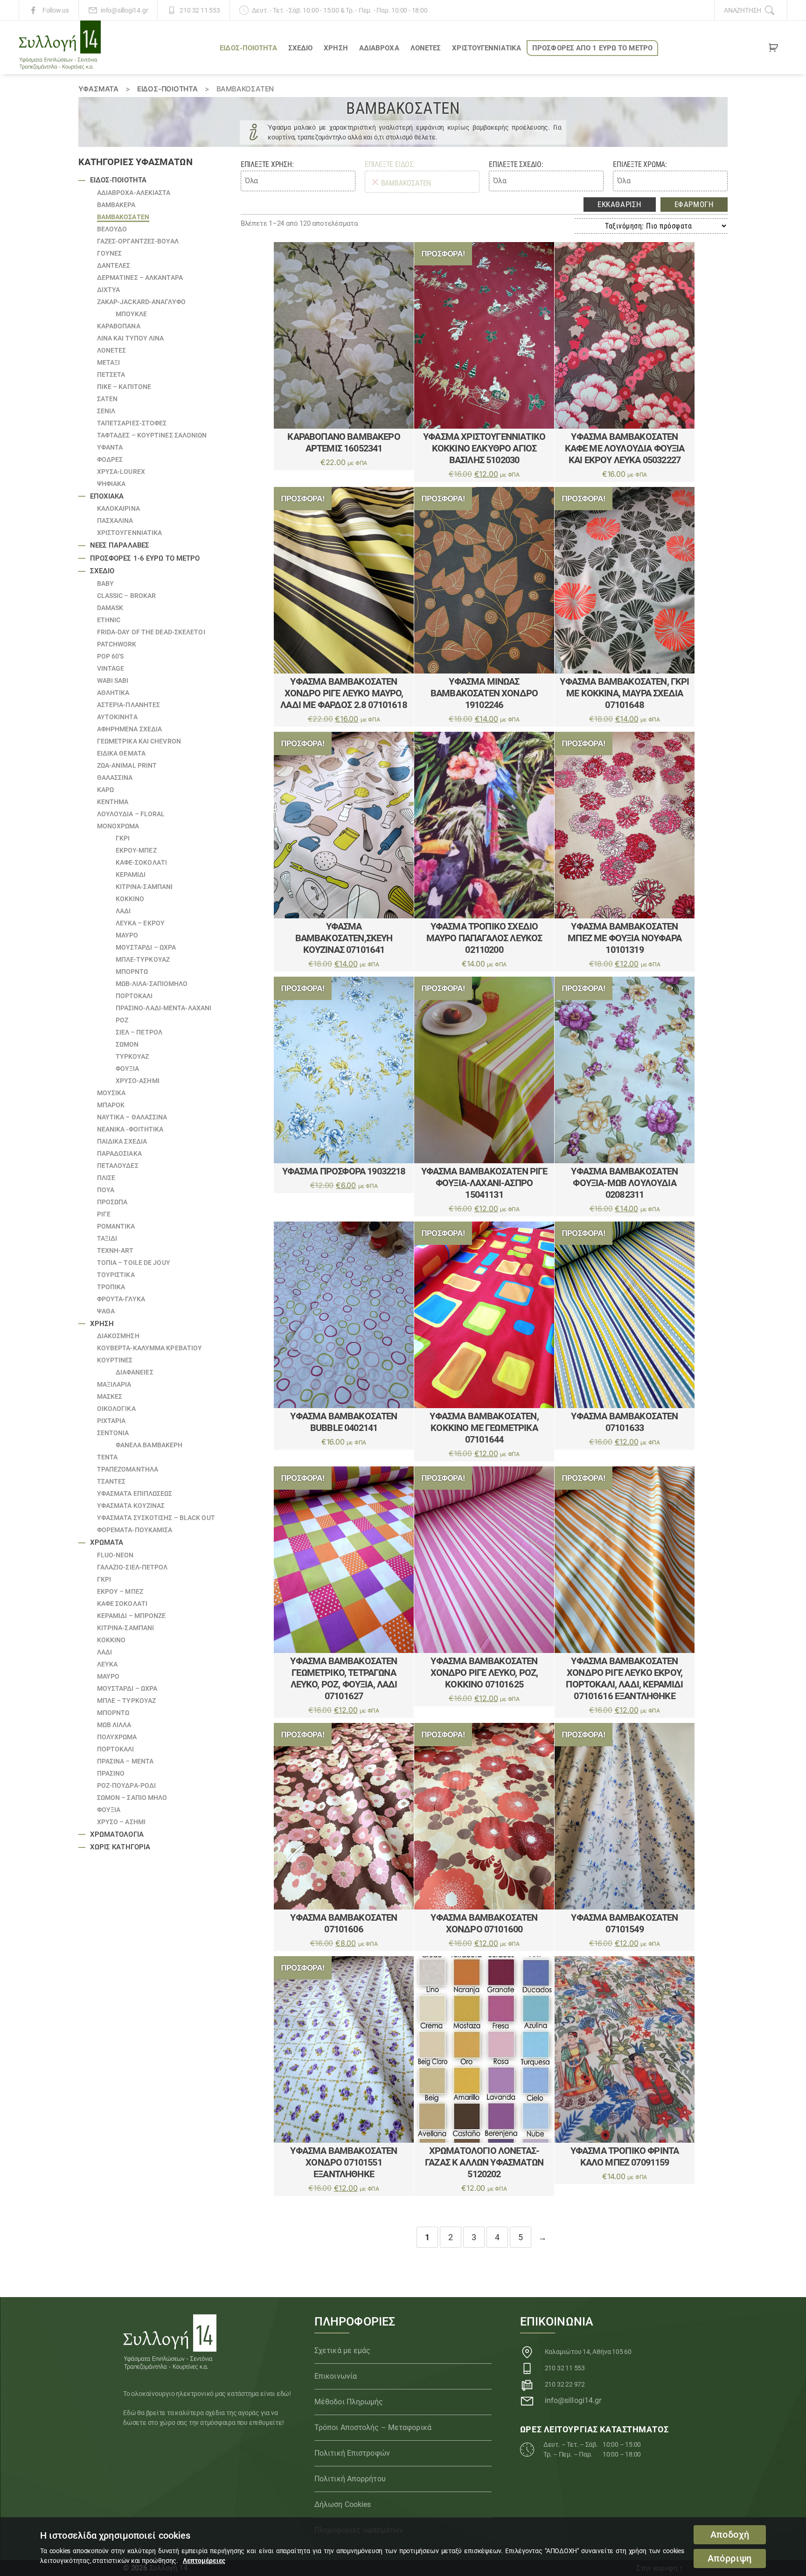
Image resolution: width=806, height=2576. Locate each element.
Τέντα (108, 1457)
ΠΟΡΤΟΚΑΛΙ (134, 996)
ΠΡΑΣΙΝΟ (111, 1773)
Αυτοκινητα (117, 717)
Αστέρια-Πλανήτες (129, 705)
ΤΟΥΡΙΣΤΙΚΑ (116, 1275)
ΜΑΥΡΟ (127, 935)
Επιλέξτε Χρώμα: (640, 164)
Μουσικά (111, 1093)
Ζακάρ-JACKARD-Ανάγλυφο (141, 302)
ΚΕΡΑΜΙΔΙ (131, 875)
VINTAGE (111, 668)
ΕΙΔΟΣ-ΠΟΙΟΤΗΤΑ (248, 48)
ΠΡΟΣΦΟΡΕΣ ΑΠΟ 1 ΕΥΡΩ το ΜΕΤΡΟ (592, 48)
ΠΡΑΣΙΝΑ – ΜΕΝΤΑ (125, 1761)
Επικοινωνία (336, 2376)
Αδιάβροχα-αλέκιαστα (134, 193)
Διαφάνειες (135, 1372)
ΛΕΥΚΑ (108, 1664)
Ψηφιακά (111, 484)
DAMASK (110, 608)
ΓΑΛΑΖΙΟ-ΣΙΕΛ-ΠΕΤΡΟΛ (132, 1567)
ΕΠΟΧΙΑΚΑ (107, 496)
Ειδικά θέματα (121, 753)
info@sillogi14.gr (124, 10)
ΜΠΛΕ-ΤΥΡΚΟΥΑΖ (143, 959)
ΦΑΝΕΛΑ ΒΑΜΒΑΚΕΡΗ (149, 1445)
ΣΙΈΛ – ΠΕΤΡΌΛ (139, 1032)
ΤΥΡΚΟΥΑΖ (132, 1056)
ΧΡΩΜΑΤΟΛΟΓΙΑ (117, 1834)
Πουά (106, 1190)
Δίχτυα (109, 290)
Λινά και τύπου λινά (131, 338)
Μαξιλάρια (114, 1384)
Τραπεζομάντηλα (128, 1469)
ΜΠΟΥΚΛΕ (132, 314)
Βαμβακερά (116, 205)
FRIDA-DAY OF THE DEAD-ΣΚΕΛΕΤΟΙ (151, 632)
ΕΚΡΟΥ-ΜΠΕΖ (136, 850)
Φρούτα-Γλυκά (121, 1299)
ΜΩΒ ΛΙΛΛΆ (114, 1725)
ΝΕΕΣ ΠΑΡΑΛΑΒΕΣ (120, 545)
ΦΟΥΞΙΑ (128, 1069)
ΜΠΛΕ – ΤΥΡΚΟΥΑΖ (127, 1701)
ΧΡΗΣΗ (336, 48)
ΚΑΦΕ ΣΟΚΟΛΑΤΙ (122, 1604)
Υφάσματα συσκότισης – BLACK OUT (156, 1518)
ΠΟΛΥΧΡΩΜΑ (117, 1737)
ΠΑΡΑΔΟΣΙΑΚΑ (119, 1153)
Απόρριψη (730, 2559)
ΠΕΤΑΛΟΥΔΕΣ (118, 1166)
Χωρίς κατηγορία (120, 1847)
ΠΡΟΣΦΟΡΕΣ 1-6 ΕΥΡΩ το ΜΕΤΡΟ (145, 558)
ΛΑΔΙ (123, 911)
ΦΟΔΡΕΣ (110, 459)
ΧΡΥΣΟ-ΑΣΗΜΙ (138, 1081)
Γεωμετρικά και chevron (139, 741)
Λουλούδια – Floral (131, 814)
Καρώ (105, 790)
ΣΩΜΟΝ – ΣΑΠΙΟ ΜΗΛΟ (132, 1798)
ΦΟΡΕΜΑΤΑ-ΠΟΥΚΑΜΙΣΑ (135, 1530)
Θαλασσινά (115, 778)
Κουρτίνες (115, 1360)
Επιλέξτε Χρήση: (267, 164)
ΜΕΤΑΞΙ (109, 362)
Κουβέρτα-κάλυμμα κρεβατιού (150, 1348)
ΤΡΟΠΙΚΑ (111, 1287)
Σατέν (108, 399)
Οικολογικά (116, 1409)
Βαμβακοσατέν (123, 217)
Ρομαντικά (116, 1226)
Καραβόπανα (119, 326)
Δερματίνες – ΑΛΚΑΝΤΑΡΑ (140, 278)
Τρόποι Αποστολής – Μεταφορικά (373, 2427)
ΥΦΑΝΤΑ (110, 447)
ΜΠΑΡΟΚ (111, 1105)
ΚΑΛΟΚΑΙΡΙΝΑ (118, 508)
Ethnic (109, 620)
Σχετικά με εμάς (343, 2350)
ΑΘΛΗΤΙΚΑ (113, 693)
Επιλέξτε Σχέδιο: (516, 164)
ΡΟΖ (122, 1020)
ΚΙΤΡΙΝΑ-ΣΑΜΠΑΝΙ (144, 887)
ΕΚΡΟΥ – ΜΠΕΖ (120, 1591)
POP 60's (111, 656)
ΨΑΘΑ (106, 1311)
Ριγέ (104, 1214)
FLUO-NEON (115, 1555)
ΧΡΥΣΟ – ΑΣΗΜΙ (121, 1822)
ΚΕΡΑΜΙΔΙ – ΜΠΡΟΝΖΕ (132, 1616)
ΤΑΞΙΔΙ (107, 1238)
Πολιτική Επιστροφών (352, 2453)
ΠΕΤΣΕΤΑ (111, 375)
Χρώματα (107, 1542)
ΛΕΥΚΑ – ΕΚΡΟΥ (140, 923)
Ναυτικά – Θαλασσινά (132, 1117)
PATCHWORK (117, 644)
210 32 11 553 (200, 10)
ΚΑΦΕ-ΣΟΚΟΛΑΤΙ (141, 862)
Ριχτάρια (111, 1421)
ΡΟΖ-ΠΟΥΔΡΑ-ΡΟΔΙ (127, 1785)
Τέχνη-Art (115, 1250)
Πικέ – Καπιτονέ (124, 387)
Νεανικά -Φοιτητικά (130, 1129)
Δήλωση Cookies (343, 2504)
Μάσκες (110, 1396)
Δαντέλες (114, 265)
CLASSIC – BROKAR (127, 596)
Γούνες (110, 253)
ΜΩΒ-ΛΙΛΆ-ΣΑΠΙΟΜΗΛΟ (152, 984)
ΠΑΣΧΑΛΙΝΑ (115, 521)
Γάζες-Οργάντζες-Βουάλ (138, 241)
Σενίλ (106, 411)
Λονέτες (426, 48)
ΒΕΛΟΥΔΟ (112, 229)
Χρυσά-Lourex (121, 472)
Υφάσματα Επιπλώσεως (135, 1493)
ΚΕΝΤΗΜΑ (113, 802)
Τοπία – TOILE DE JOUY (134, 1263)
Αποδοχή (730, 2535)
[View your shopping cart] (773, 49)
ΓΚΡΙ (123, 838)
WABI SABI (113, 680)
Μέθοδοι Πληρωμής (349, 2402)
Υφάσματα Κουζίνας (131, 1506)
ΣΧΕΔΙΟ (301, 48)
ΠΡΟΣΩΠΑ (112, 1202)
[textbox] (298, 181)
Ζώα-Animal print (127, 765)
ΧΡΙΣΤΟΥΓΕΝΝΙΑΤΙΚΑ (486, 48)
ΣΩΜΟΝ (127, 1044)
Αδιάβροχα (379, 48)
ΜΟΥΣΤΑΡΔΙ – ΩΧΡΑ (146, 947)
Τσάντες (111, 1481)
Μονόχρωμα (118, 826)
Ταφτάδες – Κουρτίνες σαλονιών (152, 435)
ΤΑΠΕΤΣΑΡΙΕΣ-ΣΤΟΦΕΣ (132, 423)
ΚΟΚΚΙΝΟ (130, 899)
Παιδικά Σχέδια (122, 1141)
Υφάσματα (98, 89)
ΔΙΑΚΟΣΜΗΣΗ (118, 1336)
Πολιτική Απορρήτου (350, 2479)
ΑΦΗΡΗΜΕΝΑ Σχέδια (130, 729)
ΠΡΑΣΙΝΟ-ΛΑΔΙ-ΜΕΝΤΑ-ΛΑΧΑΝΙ (164, 1008)
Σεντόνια (113, 1433)
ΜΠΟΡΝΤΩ (132, 972)
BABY (105, 583)
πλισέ (106, 1178)
